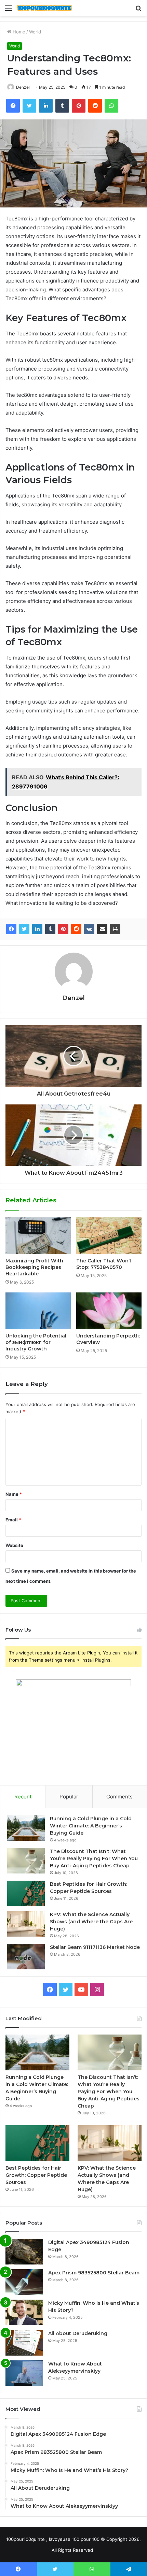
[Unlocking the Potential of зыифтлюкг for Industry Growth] (38, 1311)
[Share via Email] (102, 929)
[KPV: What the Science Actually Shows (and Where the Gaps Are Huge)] (26, 1924)
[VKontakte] (89, 929)
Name (14, 1494)
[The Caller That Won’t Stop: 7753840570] (109, 1236)
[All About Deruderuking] (24, 2343)
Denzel (23, 87)
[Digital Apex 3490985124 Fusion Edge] (24, 2252)
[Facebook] (11, 929)
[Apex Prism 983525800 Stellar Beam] (24, 2282)
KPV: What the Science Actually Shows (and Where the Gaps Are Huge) (91, 1922)
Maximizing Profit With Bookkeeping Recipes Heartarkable (34, 1267)
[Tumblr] (50, 929)
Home (18, 32)
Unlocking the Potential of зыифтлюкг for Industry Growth (36, 1342)
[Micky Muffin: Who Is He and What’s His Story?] (24, 2312)
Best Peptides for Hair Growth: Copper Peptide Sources (36, 2175)
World (35, 32)
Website (14, 1545)
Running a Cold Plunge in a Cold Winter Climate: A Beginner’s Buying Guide (91, 1826)
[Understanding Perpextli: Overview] (109, 1311)
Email (13, 1520)
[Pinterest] (63, 929)
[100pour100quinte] (44, 8)
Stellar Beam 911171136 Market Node (95, 1947)
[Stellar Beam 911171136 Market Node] (26, 1957)
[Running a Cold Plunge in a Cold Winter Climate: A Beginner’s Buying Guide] (26, 1828)
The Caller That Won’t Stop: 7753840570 (104, 1264)
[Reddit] (76, 929)
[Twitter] (24, 929)
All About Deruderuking (78, 2333)
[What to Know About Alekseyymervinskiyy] (24, 2373)
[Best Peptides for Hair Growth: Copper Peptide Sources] (26, 1893)
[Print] (115, 929)
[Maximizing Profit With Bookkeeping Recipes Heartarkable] (38, 1236)
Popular (69, 1797)
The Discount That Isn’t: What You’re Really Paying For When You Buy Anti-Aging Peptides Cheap (94, 1858)
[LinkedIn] (37, 929)
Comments (119, 1797)
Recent (23, 1797)
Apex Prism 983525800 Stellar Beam (94, 2273)
